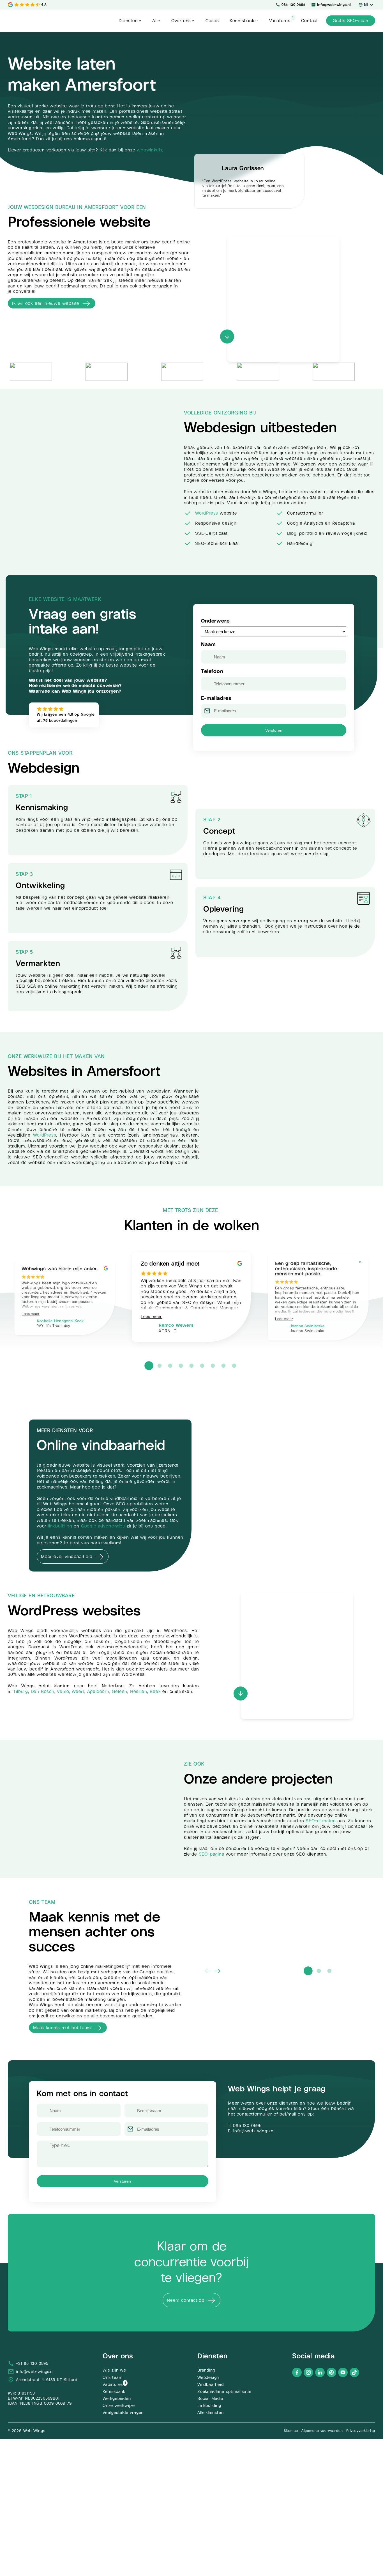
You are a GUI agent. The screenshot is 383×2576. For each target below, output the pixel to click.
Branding (206, 2370)
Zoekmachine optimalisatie (224, 2391)
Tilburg (21, 1691)
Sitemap (291, 2431)
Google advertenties (103, 1526)
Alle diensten (210, 2413)
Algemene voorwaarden (322, 2431)
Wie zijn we (114, 2370)
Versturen (274, 730)
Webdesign (208, 2377)
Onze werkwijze (119, 2406)
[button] (130, 21)
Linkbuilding (209, 2406)
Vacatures (113, 2384)
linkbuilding (60, 1526)
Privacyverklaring (361, 2431)
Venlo (63, 1691)
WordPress (207, 513)
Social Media (210, 2398)
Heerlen (139, 1691)
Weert (78, 1691)
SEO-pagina (212, 1854)
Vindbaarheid (211, 2384)
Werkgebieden (117, 2398)
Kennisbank (114, 2391)
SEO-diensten (321, 1821)
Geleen (120, 1691)
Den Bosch (43, 1691)
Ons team (112, 2377)
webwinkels (150, 150)
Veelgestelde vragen (123, 2413)
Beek (155, 1691)
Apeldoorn (98, 1691)
